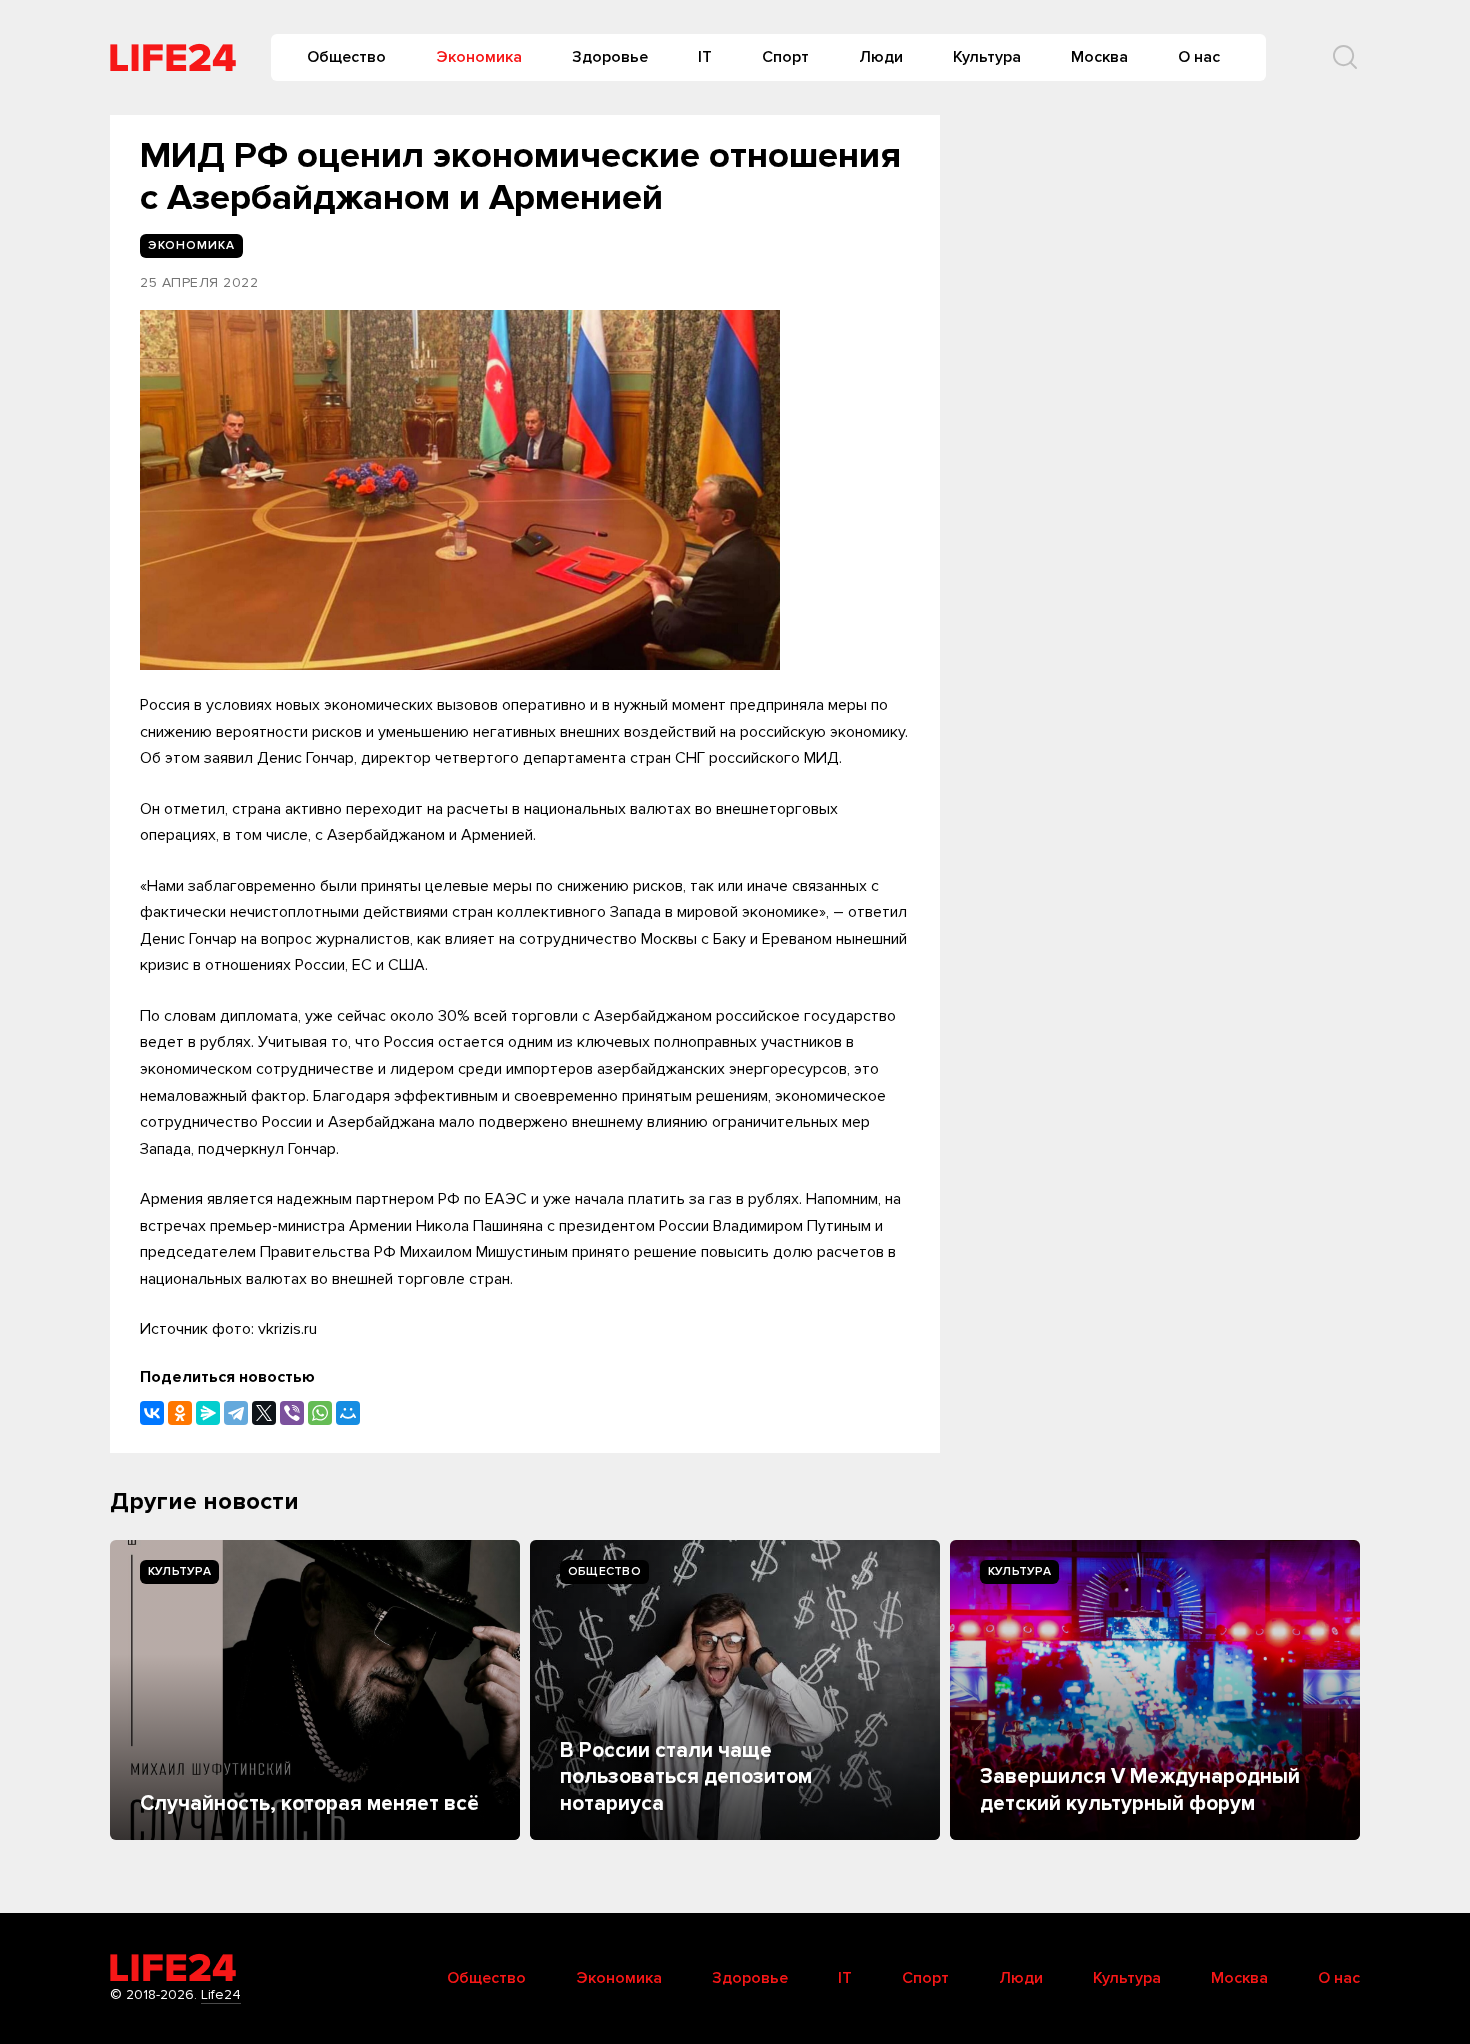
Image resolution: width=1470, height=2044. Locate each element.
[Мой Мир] (348, 1413)
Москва (1099, 57)
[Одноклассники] (180, 1413)
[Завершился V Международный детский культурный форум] (1155, 1690)
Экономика (479, 57)
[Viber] (292, 1413)
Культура (987, 57)
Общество (346, 57)
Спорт (785, 57)
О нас (1199, 57)
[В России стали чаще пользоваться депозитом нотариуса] (735, 1690)
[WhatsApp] (320, 1413)
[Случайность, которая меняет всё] (315, 1690)
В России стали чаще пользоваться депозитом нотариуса (686, 1777)
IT (705, 57)
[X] (264, 1413)
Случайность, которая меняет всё (309, 1803)
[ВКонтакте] (152, 1413)
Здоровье (610, 57)
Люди (881, 57)
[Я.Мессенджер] (208, 1413)
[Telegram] (236, 1413)
